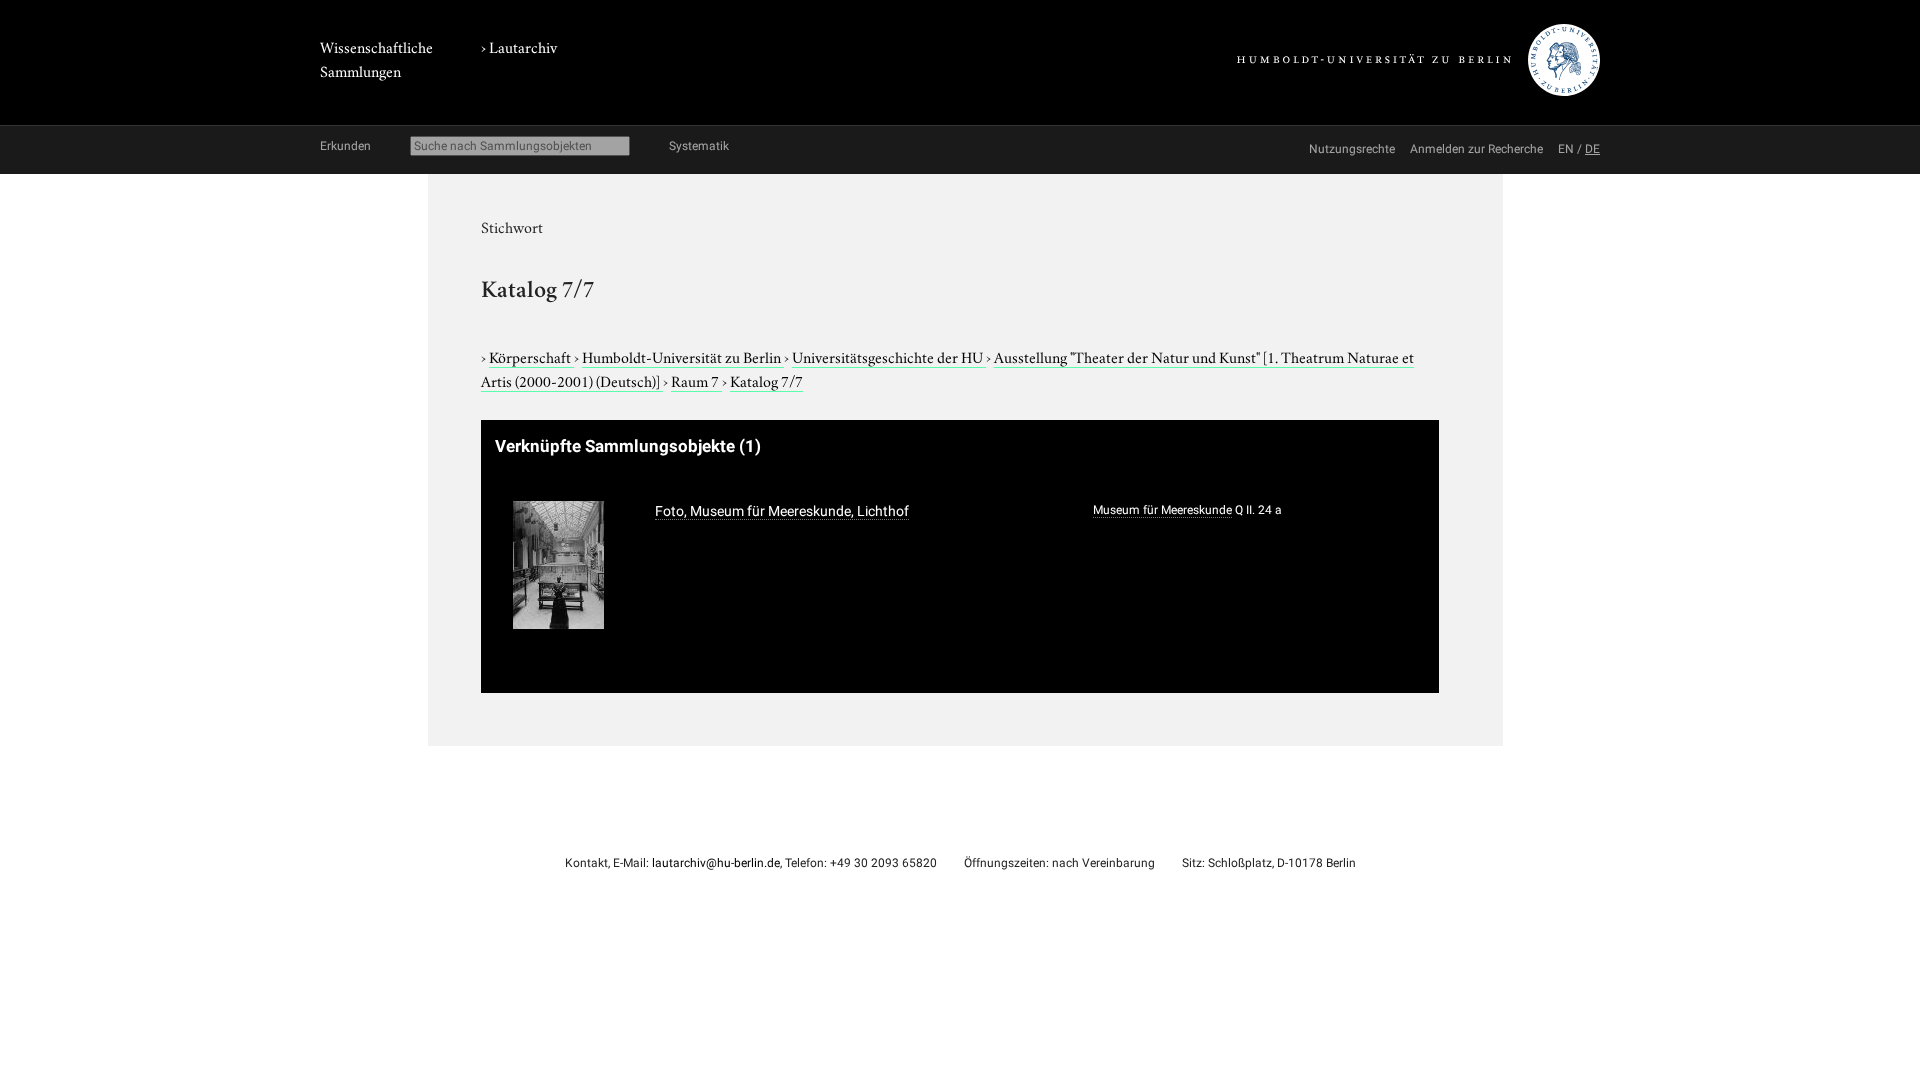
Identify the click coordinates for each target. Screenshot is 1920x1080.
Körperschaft (531, 356)
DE (1592, 149)
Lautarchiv (523, 46)
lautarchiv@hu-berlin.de (716, 863)
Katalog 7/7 (766, 380)
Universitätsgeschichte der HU (889, 356)
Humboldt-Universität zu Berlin (683, 356)
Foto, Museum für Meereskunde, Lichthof (782, 511)
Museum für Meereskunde (1162, 510)
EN (1566, 149)
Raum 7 (696, 380)
